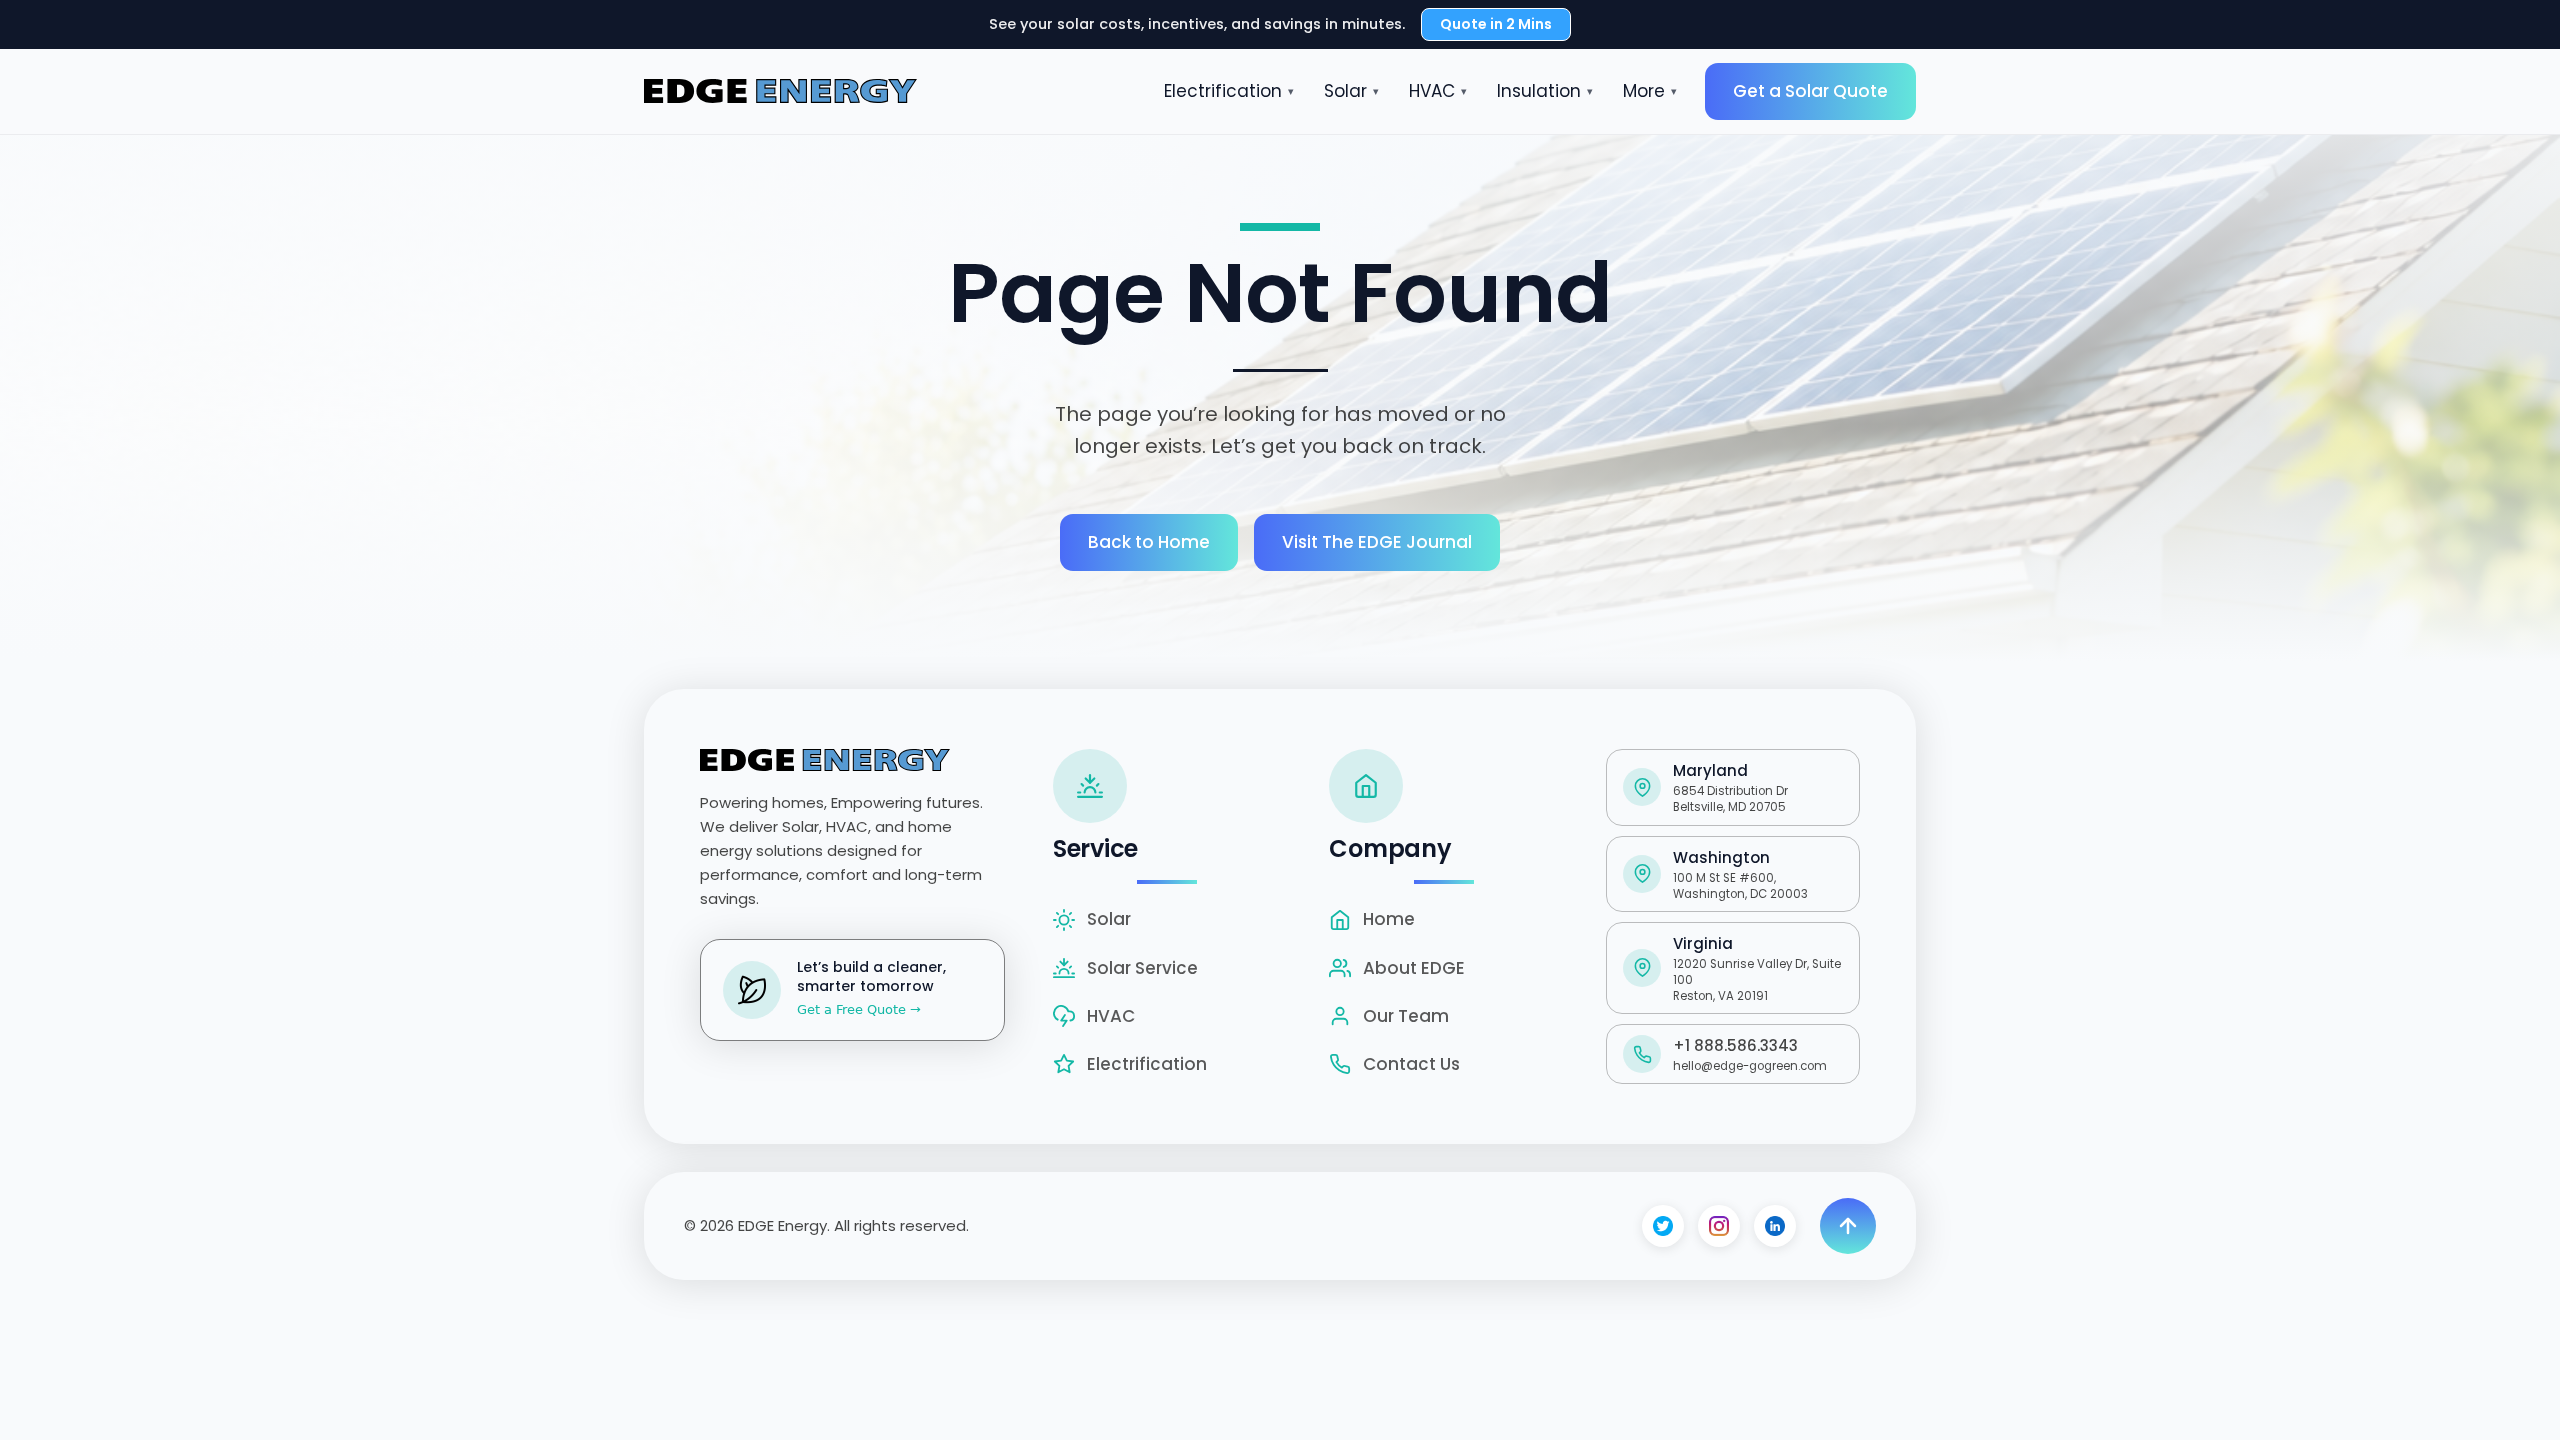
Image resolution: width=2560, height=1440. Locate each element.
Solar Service (1142, 968)
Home (1389, 919)
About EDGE (1414, 968)
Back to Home (1149, 542)
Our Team (1406, 1016)
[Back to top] (1848, 1226)
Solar (1351, 91)
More (1650, 91)
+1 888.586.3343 (1735, 1045)
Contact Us (1411, 1064)
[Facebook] (1663, 1226)
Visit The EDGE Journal (1377, 542)
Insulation (1545, 91)
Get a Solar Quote (1810, 91)
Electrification (1229, 91)
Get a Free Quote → (859, 1009)
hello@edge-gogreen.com (1750, 1066)
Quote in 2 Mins (1496, 24)
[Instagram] (1719, 1226)
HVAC (1438, 91)
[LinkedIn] (1775, 1226)
